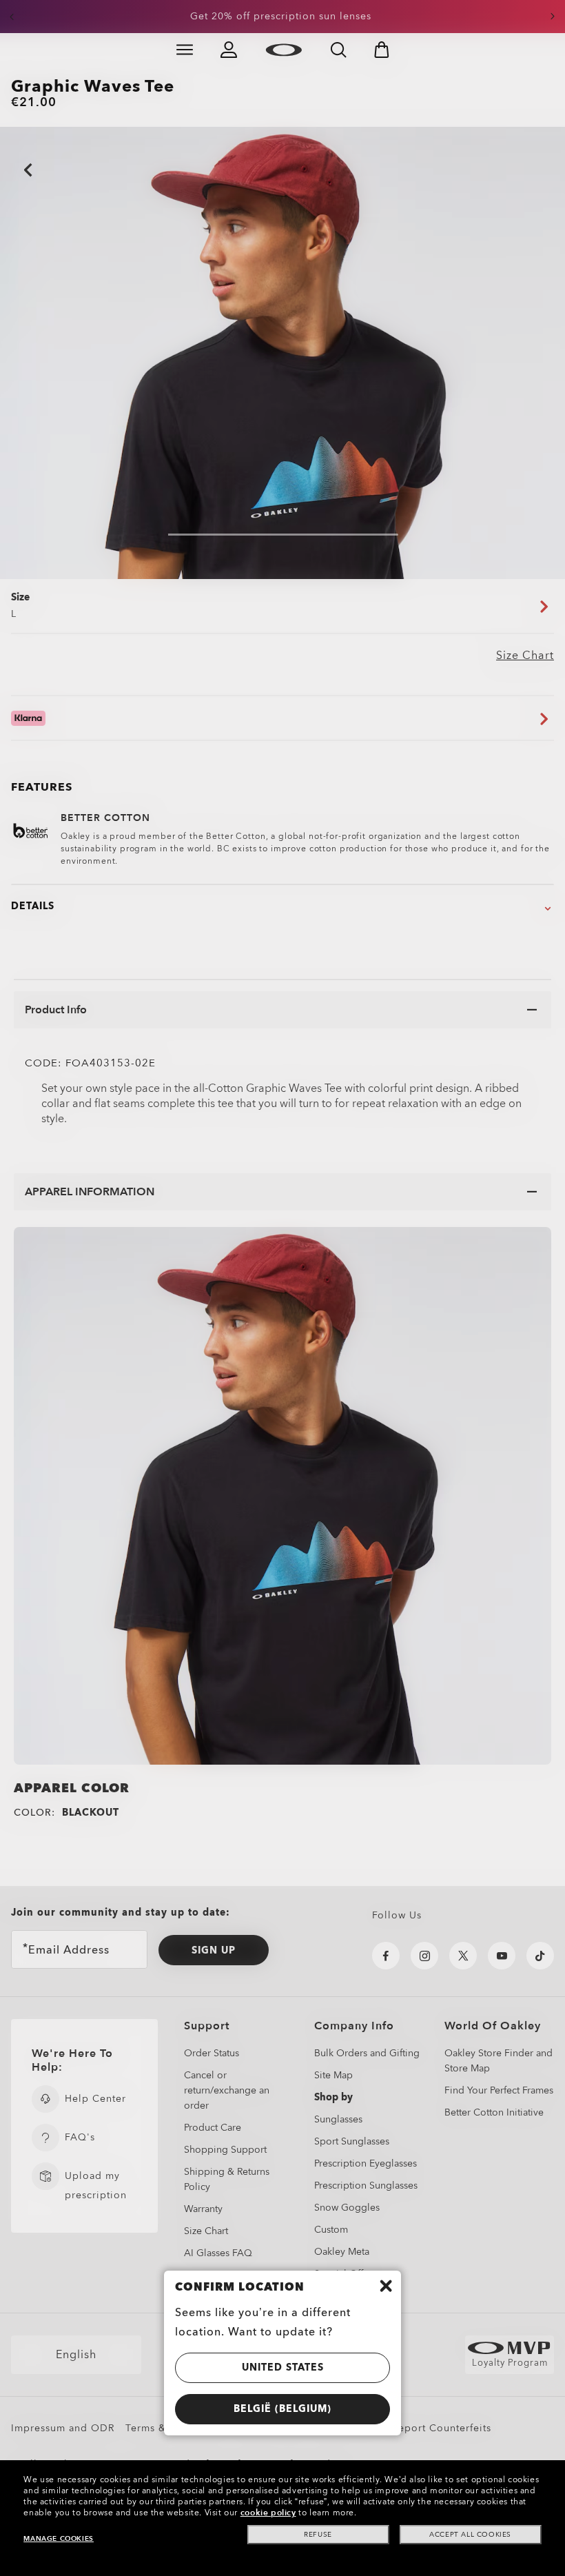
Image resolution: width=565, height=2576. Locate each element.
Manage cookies (58, 2539)
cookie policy (268, 2513)
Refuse (318, 2535)
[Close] (386, 2286)
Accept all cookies (470, 2535)
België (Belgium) (282, 2409)
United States (283, 2367)
